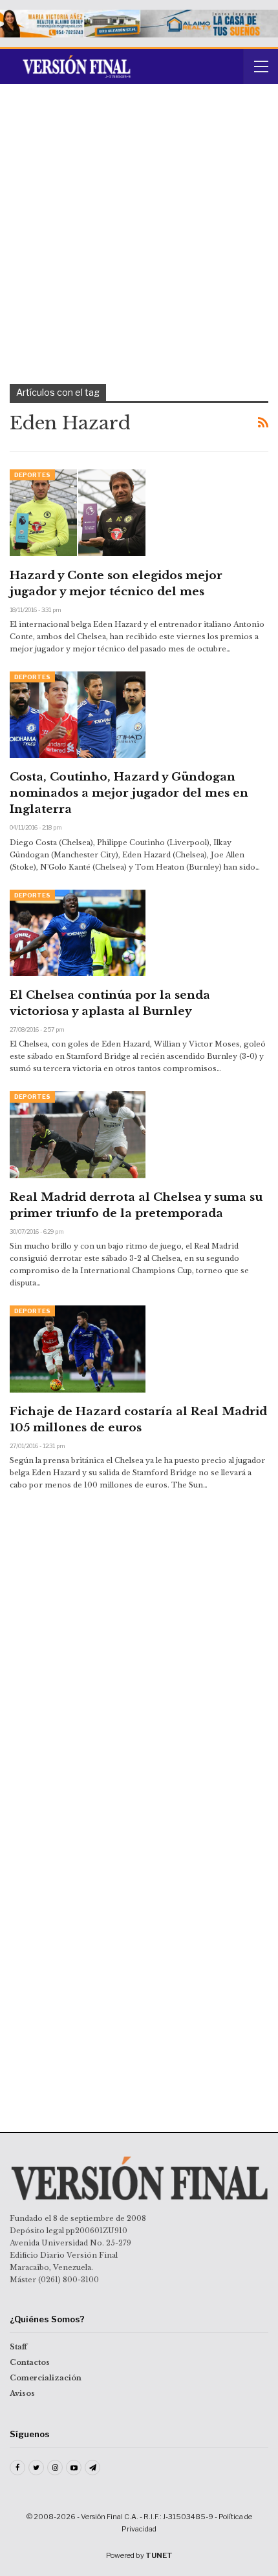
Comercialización (46, 2378)
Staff (18, 2347)
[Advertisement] (139, 239)
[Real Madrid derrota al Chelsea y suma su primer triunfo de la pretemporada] (78, 1134)
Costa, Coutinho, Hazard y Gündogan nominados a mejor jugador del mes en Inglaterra (129, 793)
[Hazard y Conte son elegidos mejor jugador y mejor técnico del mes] (78, 513)
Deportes (32, 475)
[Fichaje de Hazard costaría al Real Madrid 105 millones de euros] (78, 1349)
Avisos (22, 2393)
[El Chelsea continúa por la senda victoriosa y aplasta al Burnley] (78, 933)
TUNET (159, 2555)
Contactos (30, 2362)
